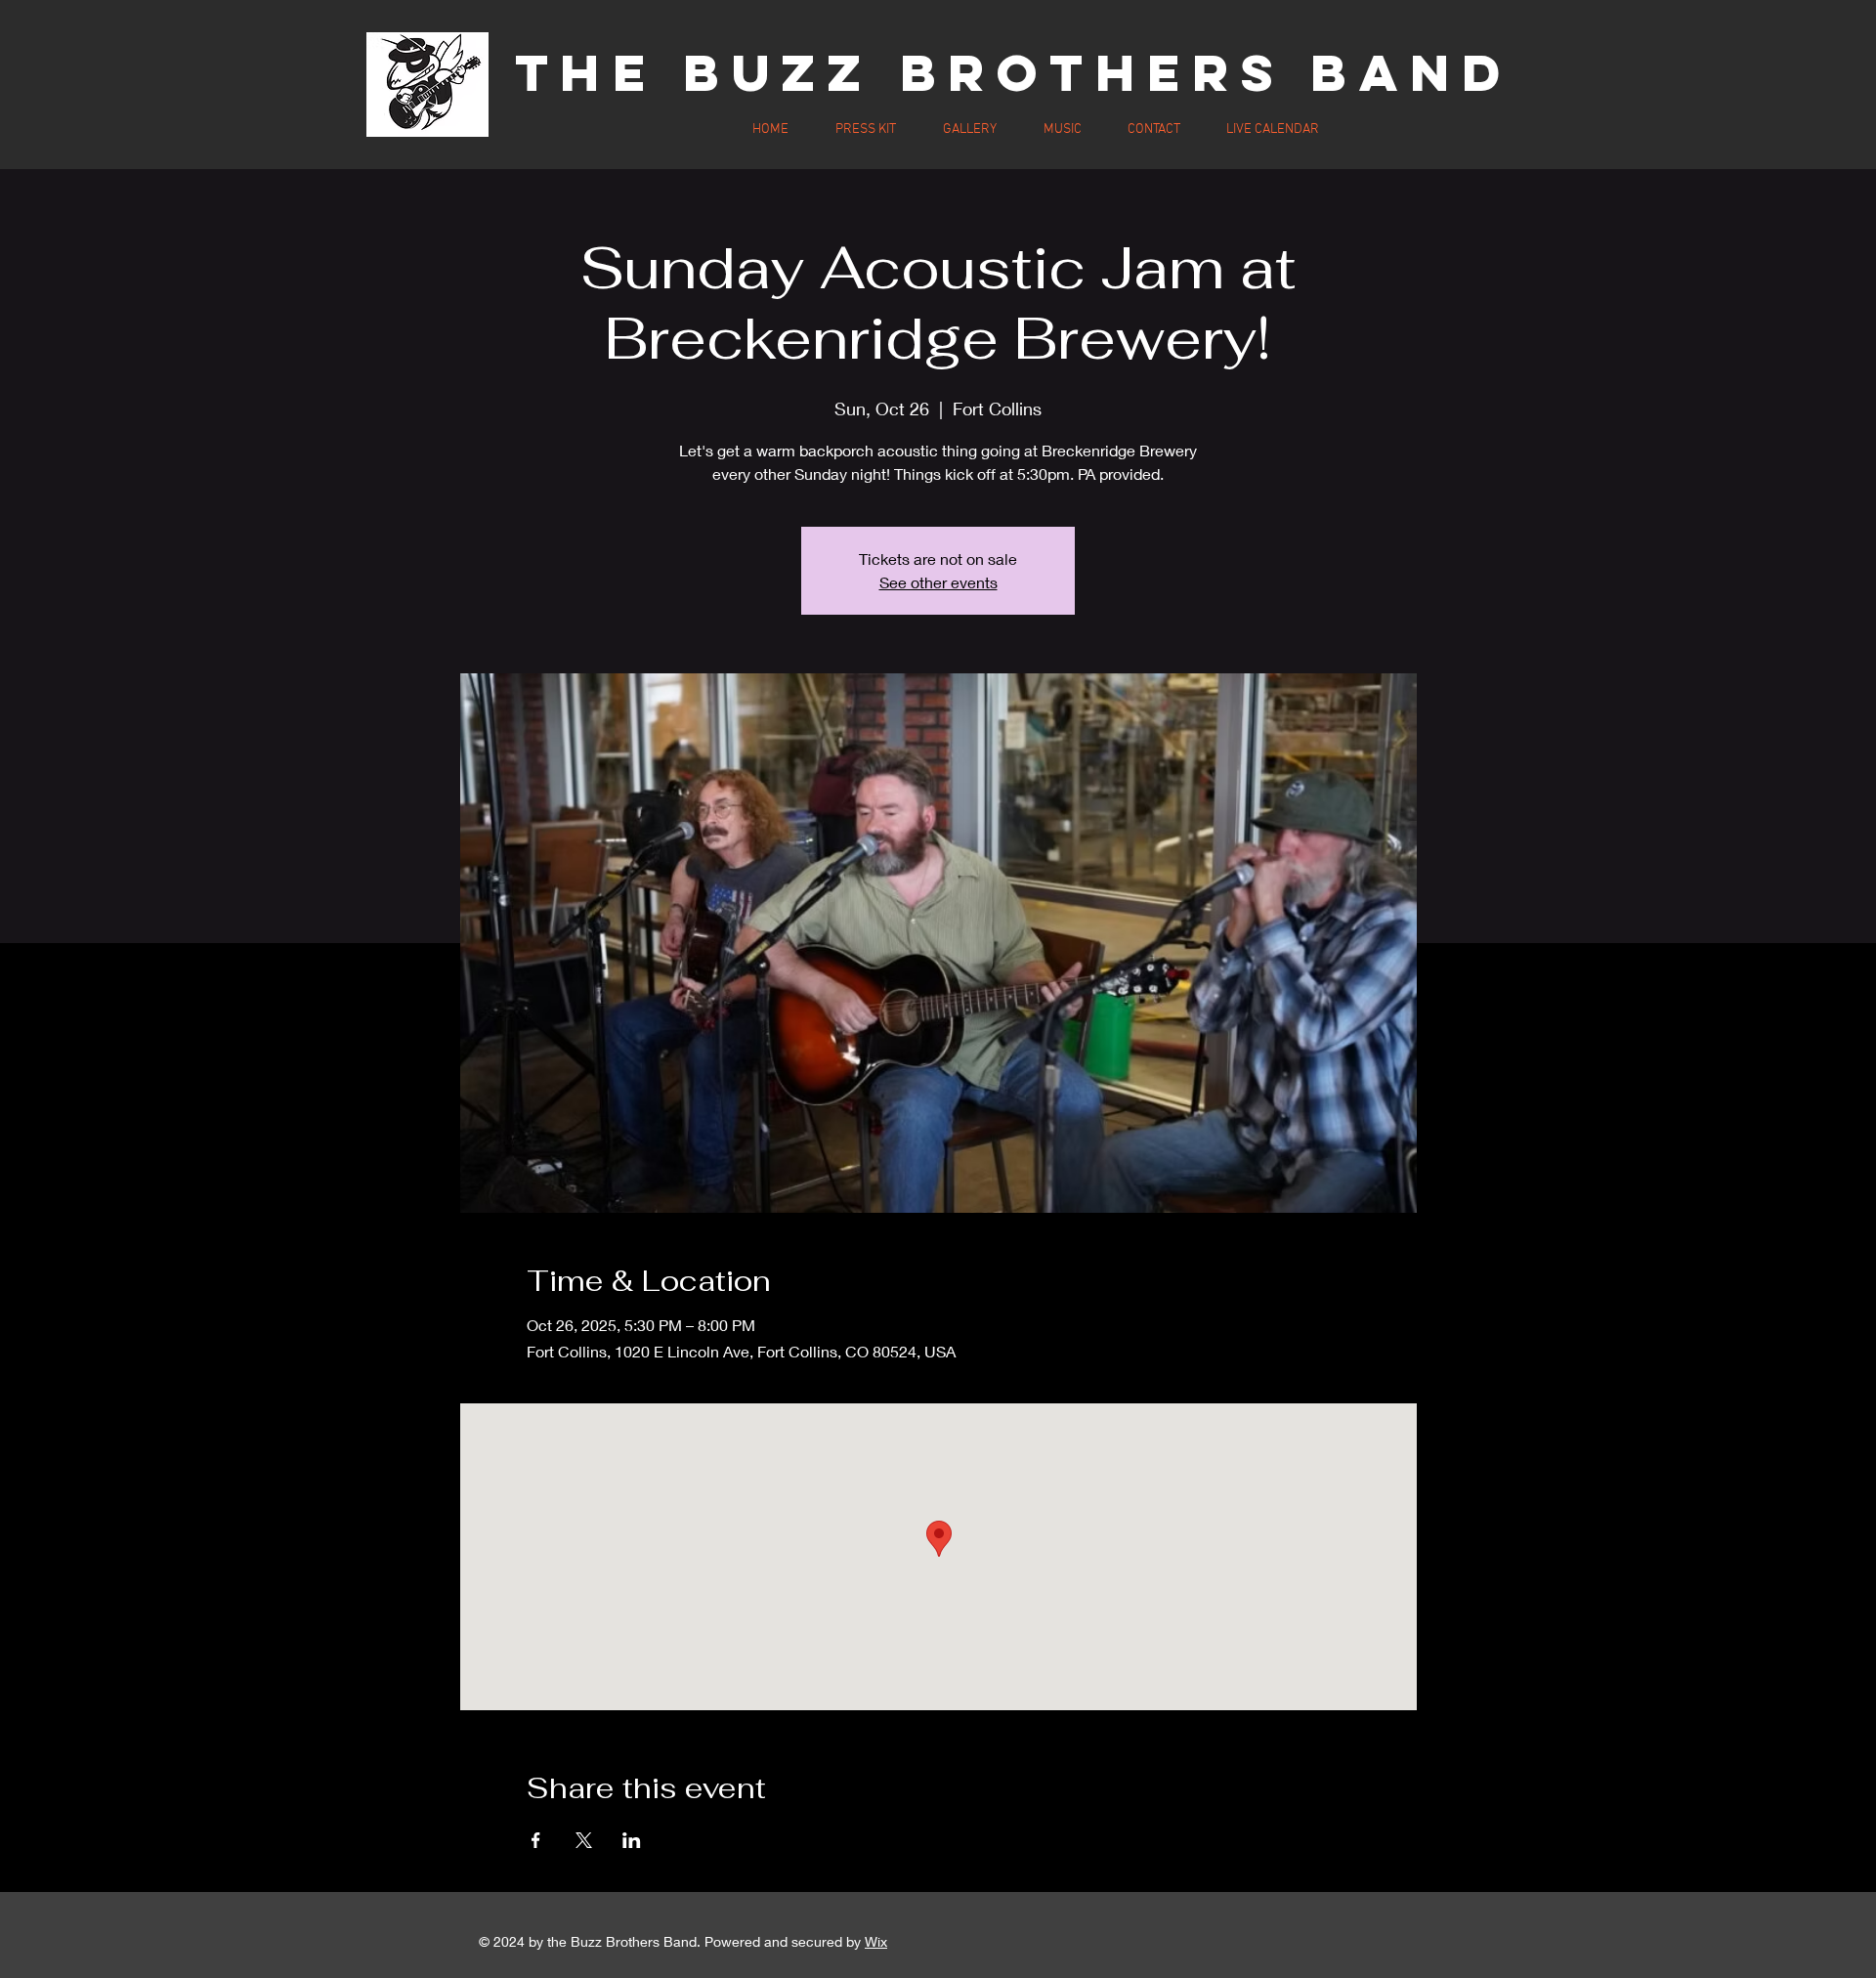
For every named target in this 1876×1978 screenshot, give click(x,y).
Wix (876, 1941)
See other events (938, 582)
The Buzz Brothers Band (1014, 72)
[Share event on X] (584, 1840)
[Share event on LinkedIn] (632, 1840)
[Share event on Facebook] (536, 1840)
